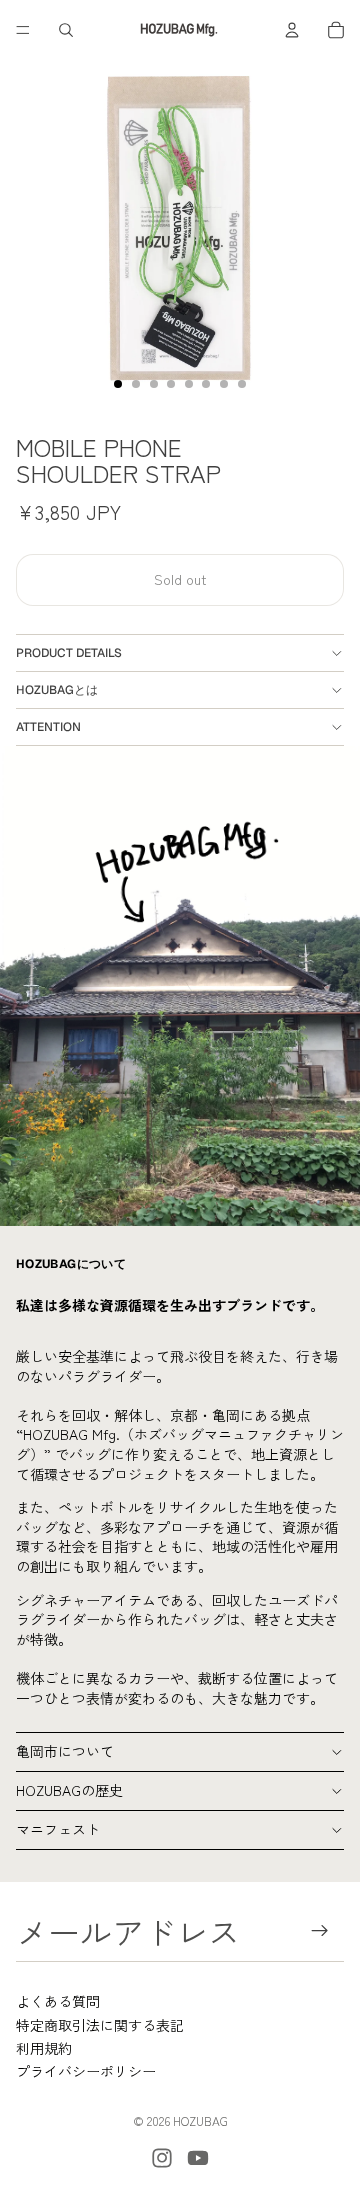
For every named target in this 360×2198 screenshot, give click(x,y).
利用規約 (44, 2048)
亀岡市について (65, 1751)
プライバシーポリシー (86, 2071)
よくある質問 (58, 2001)
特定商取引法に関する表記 (100, 2025)
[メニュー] (23, 30)
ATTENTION (48, 727)
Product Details (69, 653)
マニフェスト (58, 1829)
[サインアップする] (320, 1930)
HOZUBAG (200, 2120)
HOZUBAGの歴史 (69, 1790)
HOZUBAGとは (57, 690)
